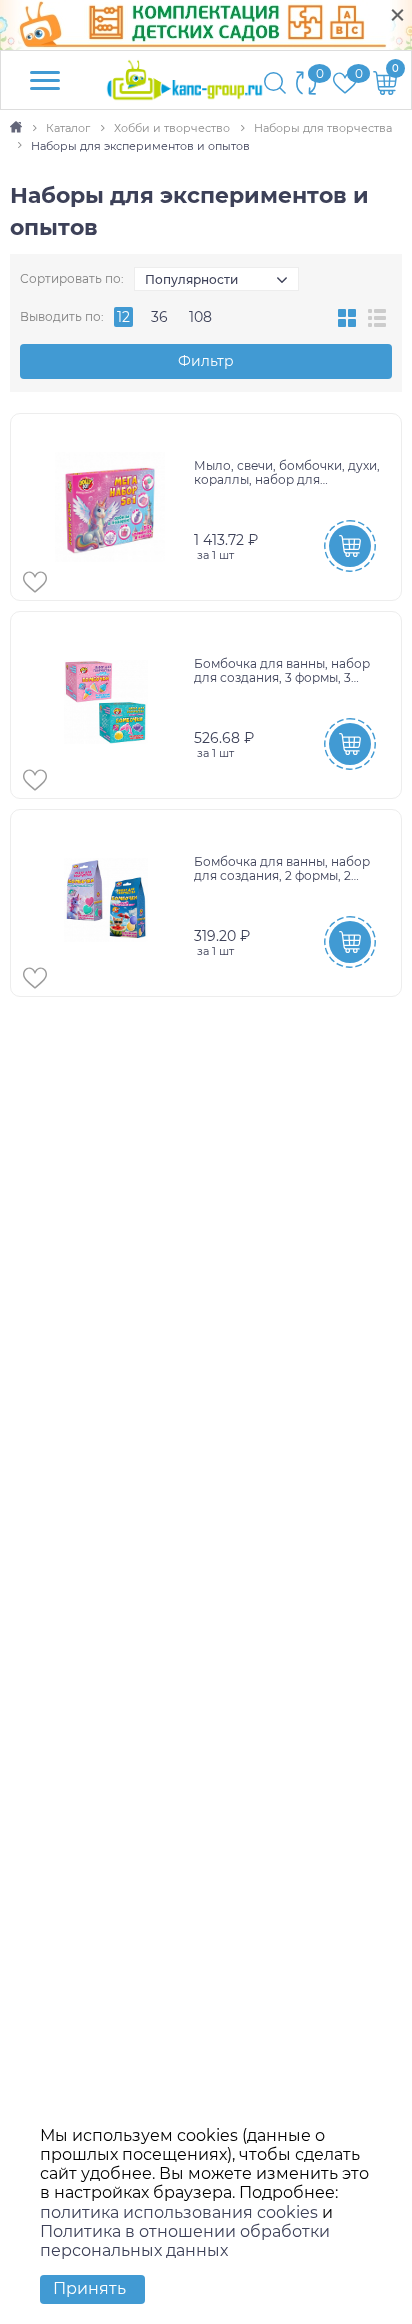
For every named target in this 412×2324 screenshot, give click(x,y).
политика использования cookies (179, 2212)
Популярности (191, 279)
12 (123, 317)
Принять (89, 2288)
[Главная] (17, 128)
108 (200, 317)
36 (159, 317)
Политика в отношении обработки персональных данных (185, 2241)
